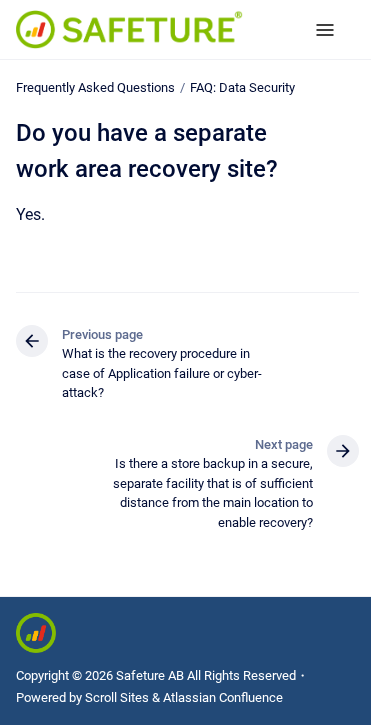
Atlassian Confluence (223, 697)
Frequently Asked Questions (95, 87)
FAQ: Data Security (242, 87)
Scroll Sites (117, 697)
